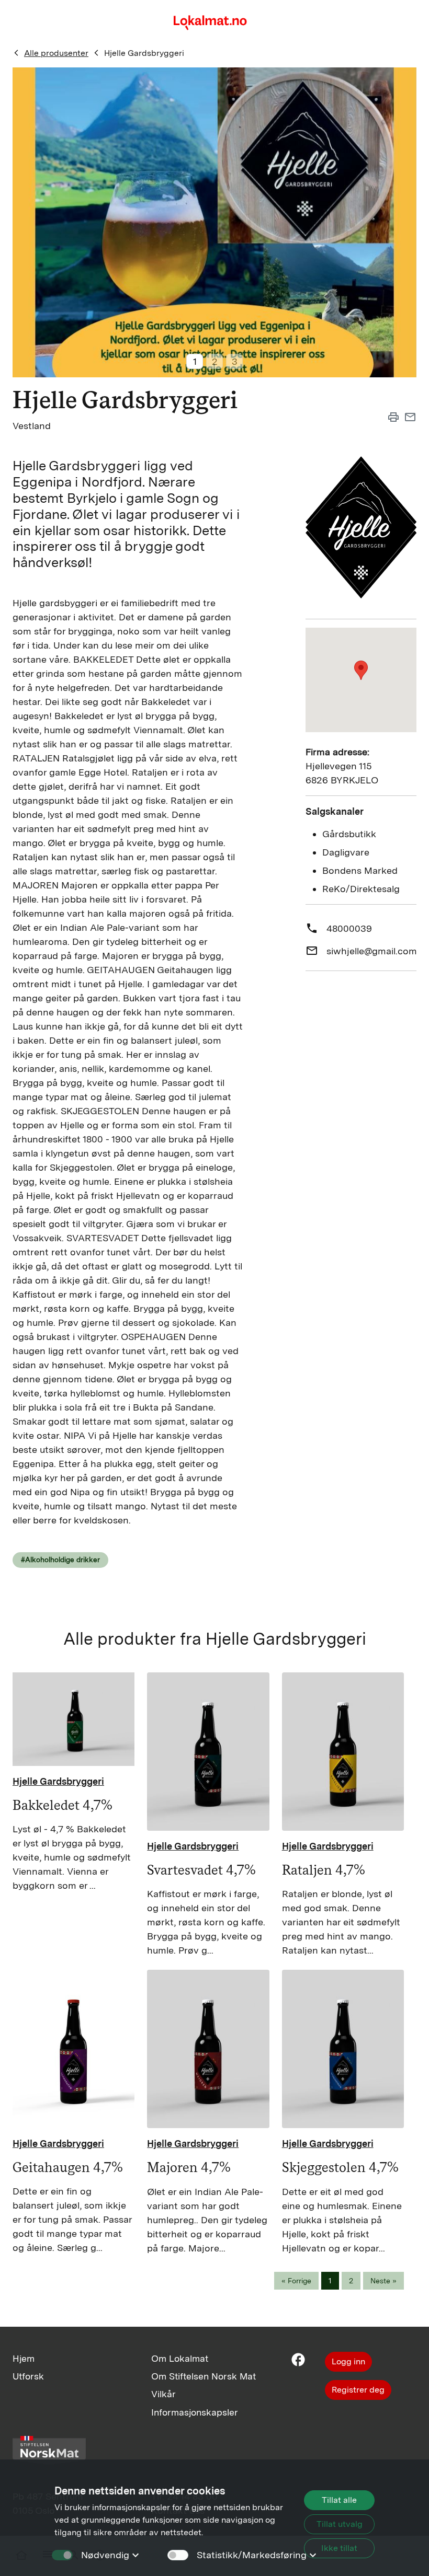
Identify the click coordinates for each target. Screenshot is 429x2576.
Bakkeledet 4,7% (63, 1805)
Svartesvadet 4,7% (201, 1870)
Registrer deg (358, 2390)
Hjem (24, 2358)
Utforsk (28, 2376)
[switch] (178, 2555)
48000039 (349, 928)
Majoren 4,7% (189, 2167)
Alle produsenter (56, 53)
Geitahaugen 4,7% (68, 2167)
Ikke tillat (339, 2548)
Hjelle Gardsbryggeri (144, 53)
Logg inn (348, 2361)
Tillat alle (339, 2500)
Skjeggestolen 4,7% (340, 2167)
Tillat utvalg (340, 2524)
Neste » (383, 2281)
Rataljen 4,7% (324, 1870)
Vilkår (163, 2394)
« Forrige (296, 2281)
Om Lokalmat (180, 2358)
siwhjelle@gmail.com (372, 951)
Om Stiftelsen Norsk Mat (204, 2376)
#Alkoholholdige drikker (60, 1560)
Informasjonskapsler (195, 2412)
